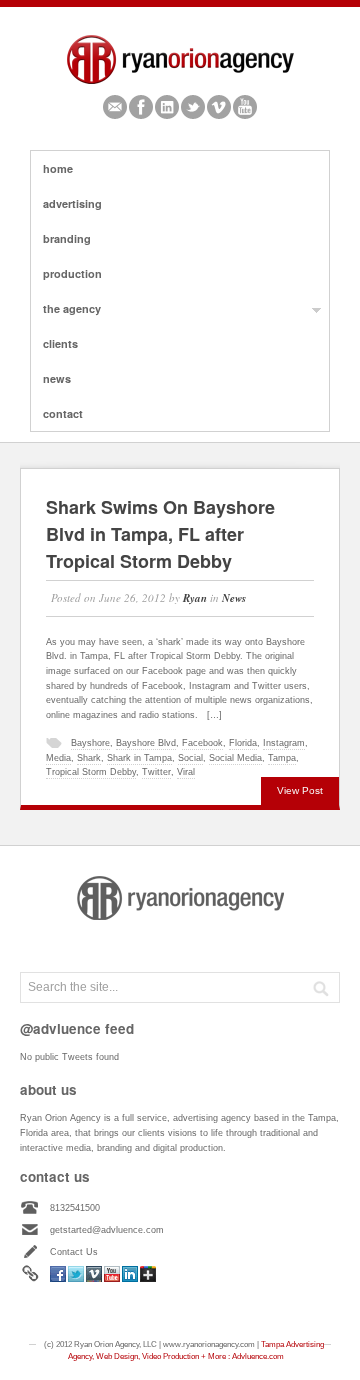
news (57, 378)
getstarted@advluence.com (107, 1230)
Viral (186, 772)
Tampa (282, 758)
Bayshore (90, 743)
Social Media (235, 758)
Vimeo (219, 107)
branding (67, 238)
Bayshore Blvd (146, 743)
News (234, 598)
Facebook (141, 107)
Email (115, 107)
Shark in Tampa (139, 758)
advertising (72, 203)
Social (190, 758)
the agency (66, 309)
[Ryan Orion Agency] (180, 83)
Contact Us (74, 1252)
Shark (89, 758)
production (72, 273)
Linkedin (167, 107)
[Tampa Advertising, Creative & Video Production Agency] (180, 917)
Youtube (245, 107)
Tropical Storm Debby (91, 772)
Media (58, 758)
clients (60, 343)
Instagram (284, 743)
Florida (243, 743)
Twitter (193, 107)
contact (63, 413)
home (58, 168)
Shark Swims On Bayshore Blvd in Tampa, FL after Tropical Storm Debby (160, 534)
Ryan (195, 598)
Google (148, 1274)
